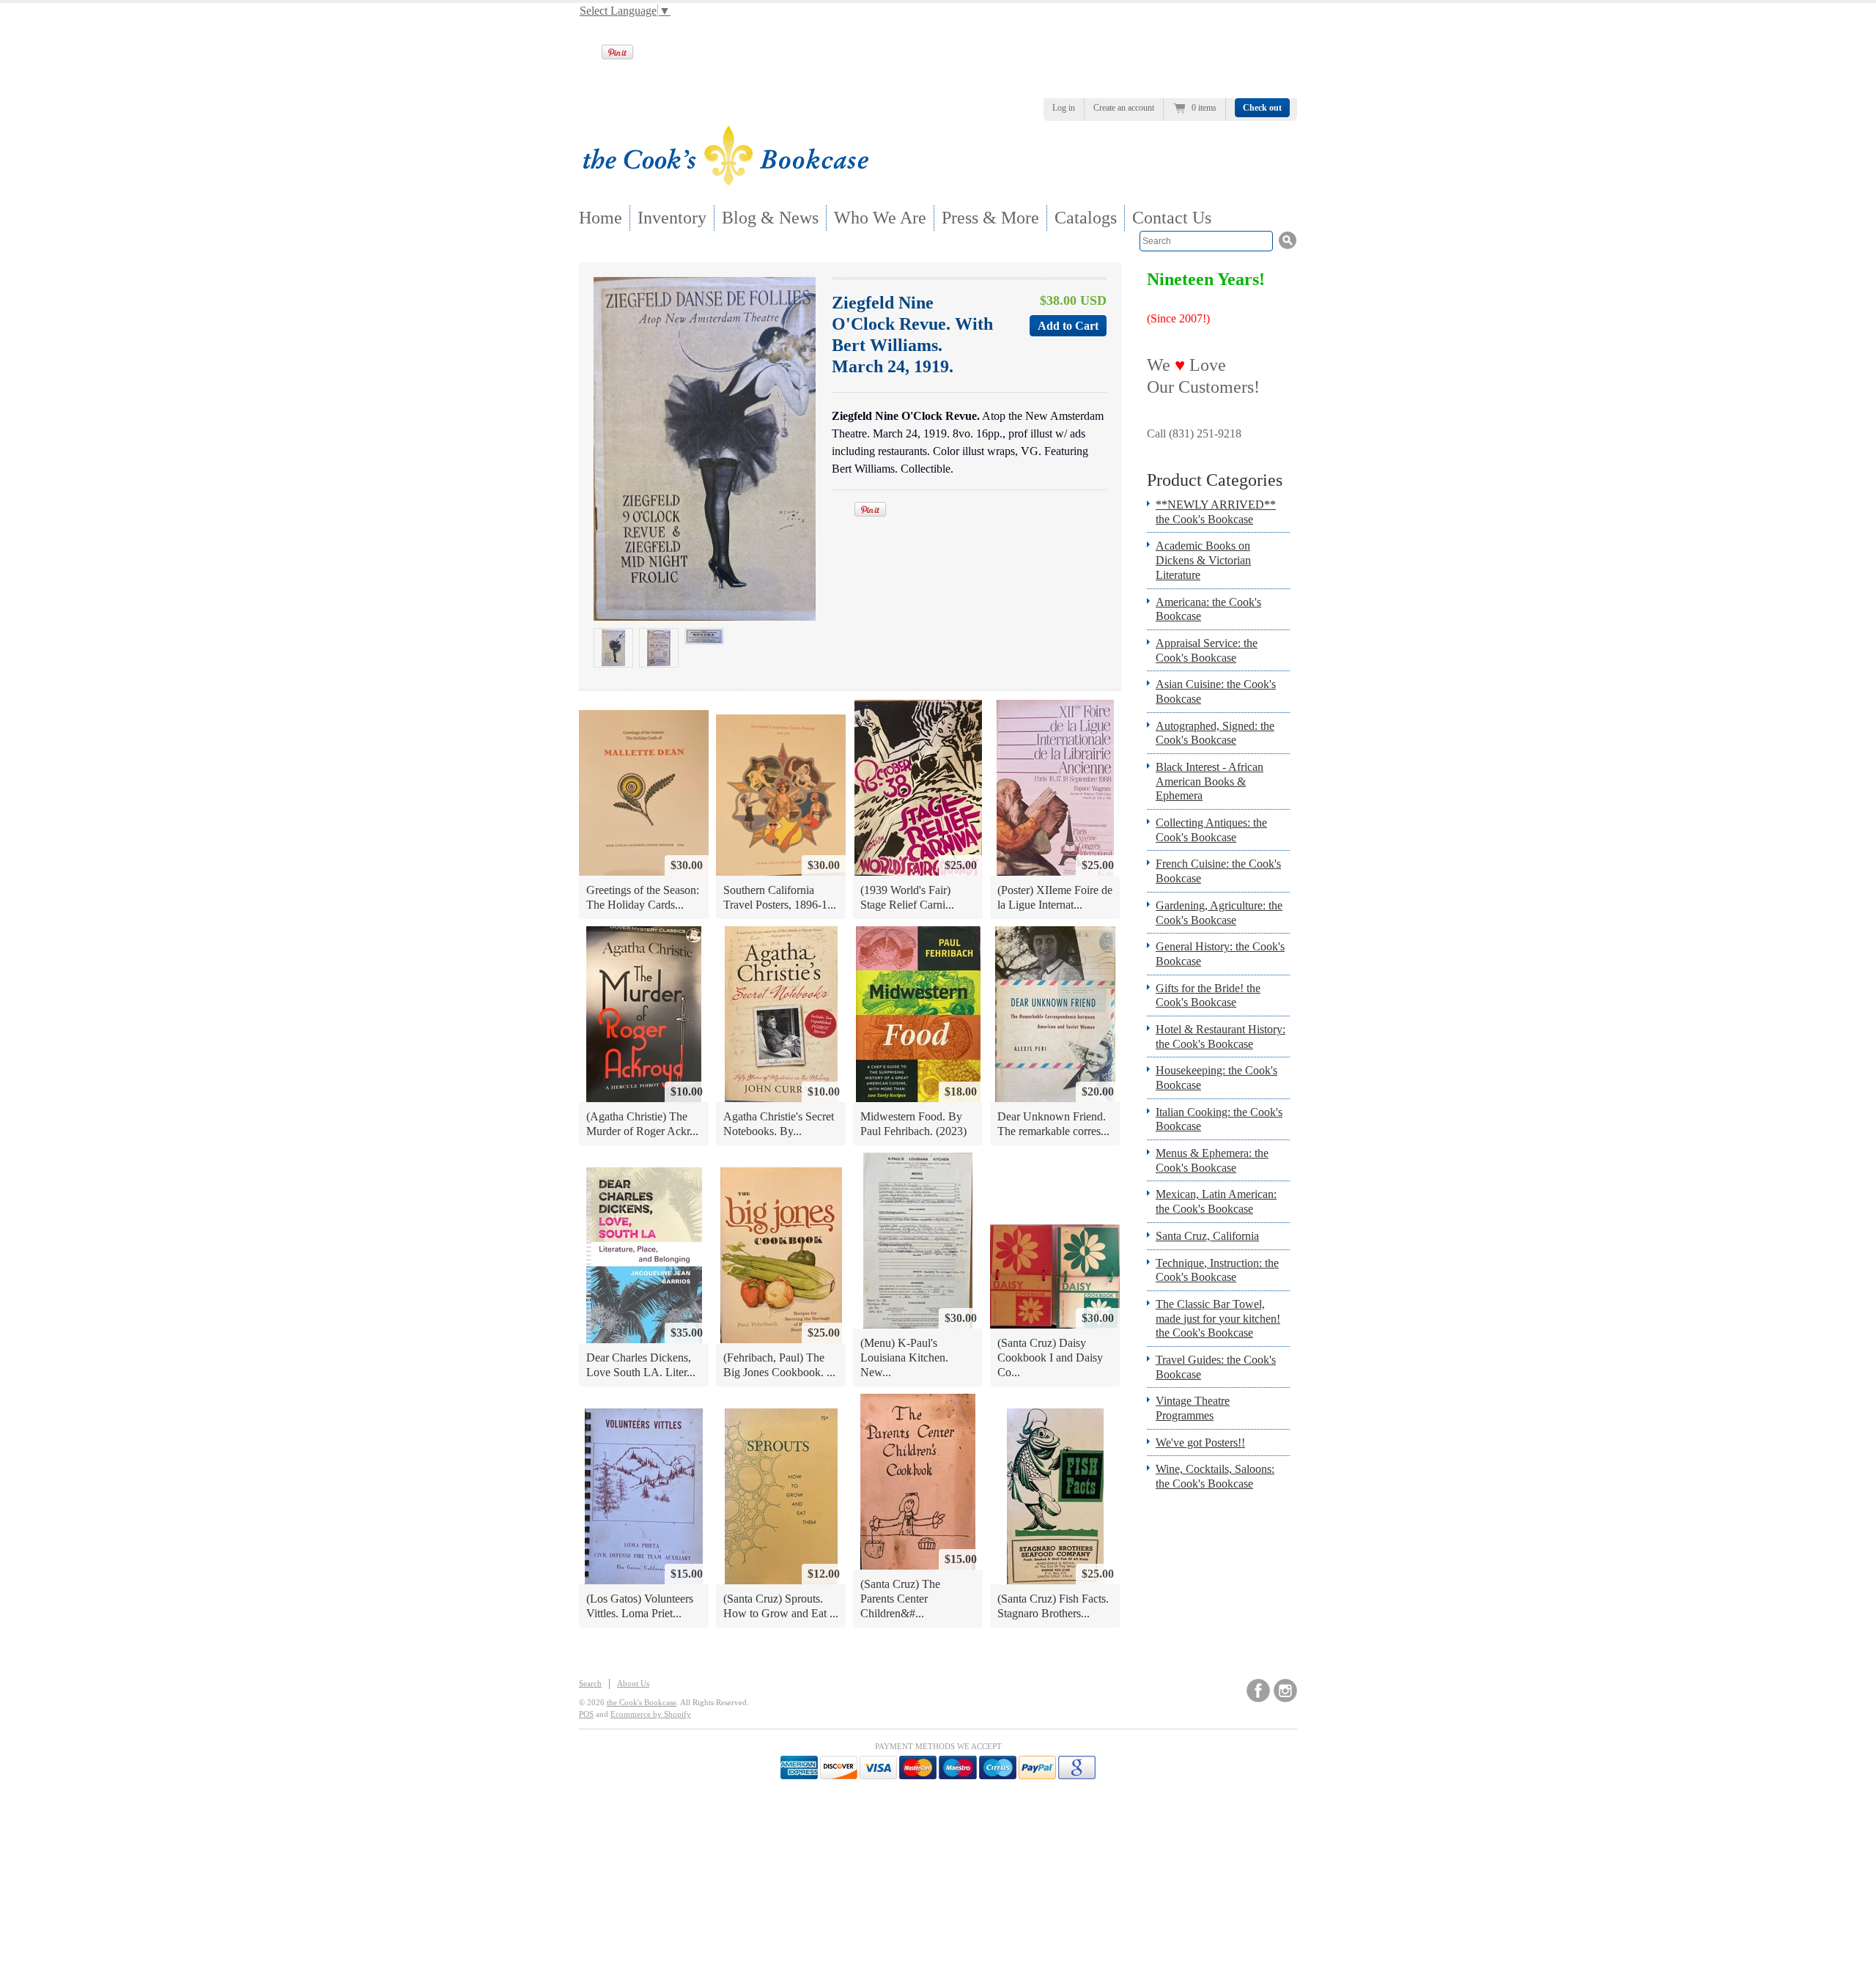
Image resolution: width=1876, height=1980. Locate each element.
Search (590, 1683)
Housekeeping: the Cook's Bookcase (1216, 1078)
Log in (1064, 108)
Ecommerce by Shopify (651, 1714)
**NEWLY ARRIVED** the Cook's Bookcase (1216, 512)
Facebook (1258, 1691)
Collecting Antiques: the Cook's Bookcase (1211, 830)
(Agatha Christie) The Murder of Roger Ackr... (642, 1124)
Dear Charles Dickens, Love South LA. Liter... (641, 1365)
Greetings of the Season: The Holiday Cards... (643, 897)
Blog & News (770, 218)
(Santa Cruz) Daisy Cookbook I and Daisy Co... (1050, 1357)
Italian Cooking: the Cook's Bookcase (1219, 1119)
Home (601, 218)
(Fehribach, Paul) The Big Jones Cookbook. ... (779, 1365)
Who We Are (880, 218)
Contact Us (1172, 218)
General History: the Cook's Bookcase (1220, 954)
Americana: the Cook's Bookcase (1208, 609)
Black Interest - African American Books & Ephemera (1210, 781)
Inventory (672, 218)
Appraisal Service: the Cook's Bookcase (1207, 650)
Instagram (1285, 1691)
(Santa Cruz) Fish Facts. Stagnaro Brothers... (1053, 1606)
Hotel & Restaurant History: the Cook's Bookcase (1220, 1037)
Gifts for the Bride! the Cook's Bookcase (1208, 995)
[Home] (725, 181)
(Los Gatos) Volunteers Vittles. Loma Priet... (640, 1606)
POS (586, 1714)
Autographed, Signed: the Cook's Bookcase (1215, 733)
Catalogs (1086, 218)
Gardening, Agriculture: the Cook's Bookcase (1219, 913)
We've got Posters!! (1200, 1442)
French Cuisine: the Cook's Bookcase (1218, 871)
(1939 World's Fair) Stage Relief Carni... (907, 897)
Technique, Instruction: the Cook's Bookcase (1217, 1270)
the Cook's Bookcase (642, 1702)
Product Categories (1215, 480)
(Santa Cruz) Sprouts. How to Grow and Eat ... (781, 1606)
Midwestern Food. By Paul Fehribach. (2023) (913, 1124)
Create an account (1124, 108)
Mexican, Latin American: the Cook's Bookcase (1216, 1201)
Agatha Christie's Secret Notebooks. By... (779, 1124)
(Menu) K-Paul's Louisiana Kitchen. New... (904, 1357)
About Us (633, 1683)
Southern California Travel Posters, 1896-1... (780, 897)
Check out (1262, 108)
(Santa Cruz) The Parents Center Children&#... (900, 1598)
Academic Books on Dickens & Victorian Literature (1203, 560)
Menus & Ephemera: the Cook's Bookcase (1212, 1160)
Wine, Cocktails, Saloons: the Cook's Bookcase (1215, 1476)
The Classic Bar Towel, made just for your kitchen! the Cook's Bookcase (1218, 1318)
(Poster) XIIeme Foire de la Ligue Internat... (1055, 897)
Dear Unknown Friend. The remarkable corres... (1053, 1124)
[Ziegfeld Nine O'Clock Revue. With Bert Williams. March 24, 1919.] (613, 648)
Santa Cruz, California (1207, 1236)
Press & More (990, 218)
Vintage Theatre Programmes (1193, 1408)
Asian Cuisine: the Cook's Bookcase (1216, 691)
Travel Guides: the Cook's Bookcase (1216, 1367)
